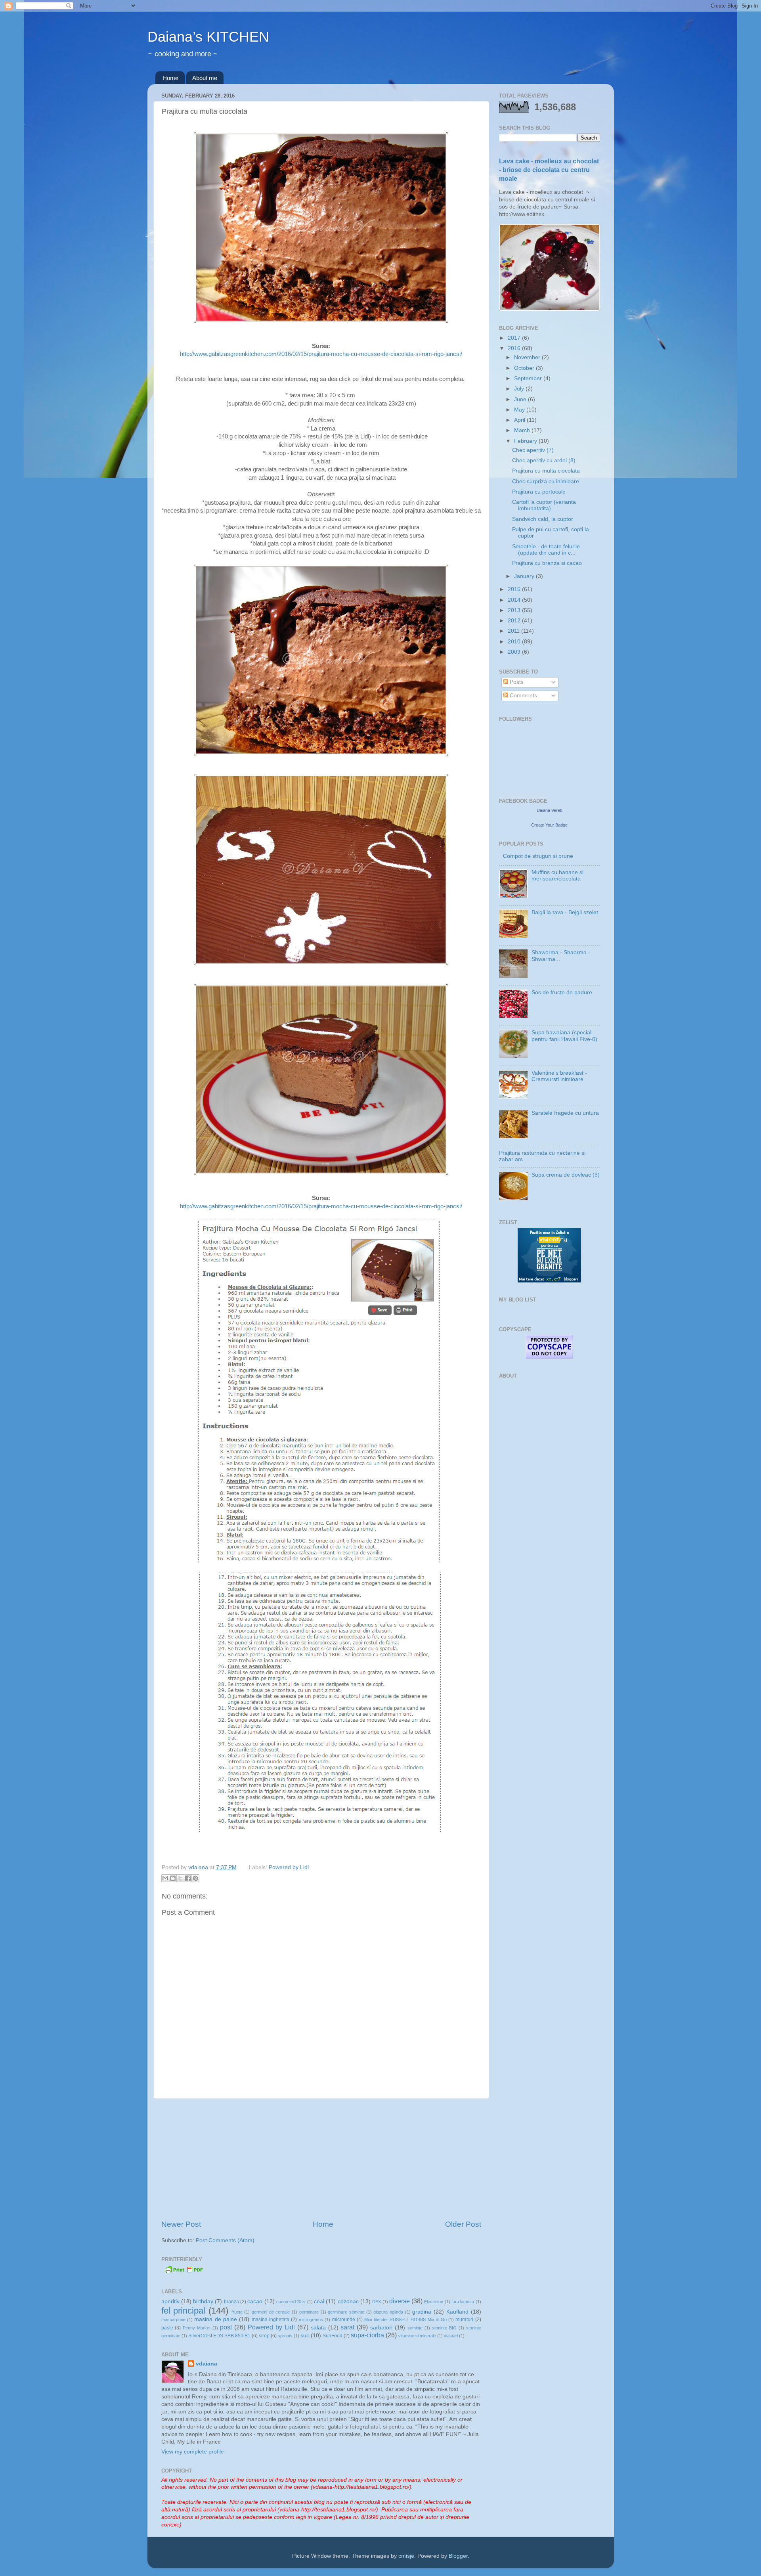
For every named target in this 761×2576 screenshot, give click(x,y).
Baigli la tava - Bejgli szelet (565, 912)
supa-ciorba (367, 2335)
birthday (203, 2301)
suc (305, 2336)
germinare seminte (346, 2312)
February (526, 441)
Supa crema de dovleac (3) (566, 1175)
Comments (523, 696)
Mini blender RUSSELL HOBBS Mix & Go (405, 2320)
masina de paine (216, 2319)
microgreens (311, 2320)
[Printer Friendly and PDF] (184, 2273)
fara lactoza (463, 2302)
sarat (347, 2327)
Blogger (458, 2556)
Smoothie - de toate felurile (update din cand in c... (546, 550)
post (226, 2327)
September (529, 378)
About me (205, 78)
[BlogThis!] (173, 1878)
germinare (309, 2312)
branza (231, 2302)
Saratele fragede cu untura (565, 1113)
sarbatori (381, 2328)
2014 (515, 600)
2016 (515, 348)
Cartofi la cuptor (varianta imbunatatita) (544, 505)
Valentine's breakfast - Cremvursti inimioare (559, 1076)
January (525, 576)
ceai (319, 2301)
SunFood (333, 2336)
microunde (344, 2320)
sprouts (285, 2336)
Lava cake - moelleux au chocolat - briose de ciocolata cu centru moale (549, 170)
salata (318, 2328)
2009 (515, 652)
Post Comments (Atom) (225, 2240)
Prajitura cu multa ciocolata (546, 471)
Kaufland (457, 2312)
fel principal (184, 2311)
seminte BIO (444, 2328)
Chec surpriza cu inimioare (546, 481)
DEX (377, 2302)
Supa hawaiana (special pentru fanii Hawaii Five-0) (564, 1036)
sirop (264, 2336)
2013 (515, 610)
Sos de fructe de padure (562, 992)
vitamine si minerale (417, 2336)
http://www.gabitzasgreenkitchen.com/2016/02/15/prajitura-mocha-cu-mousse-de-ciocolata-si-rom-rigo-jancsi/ (321, 354)
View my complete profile (193, 2452)
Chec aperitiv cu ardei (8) (544, 460)
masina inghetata (271, 2320)
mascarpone (173, 2320)
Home (170, 78)
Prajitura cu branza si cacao (547, 563)
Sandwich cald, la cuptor (543, 519)
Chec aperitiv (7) (533, 450)
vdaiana (207, 2364)
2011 (514, 631)
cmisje (406, 2556)
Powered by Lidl (289, 1867)
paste (167, 2328)
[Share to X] (180, 1878)
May (520, 410)
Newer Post (181, 2224)
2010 (515, 642)
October (525, 368)
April (520, 420)
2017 (515, 338)
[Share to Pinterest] (195, 1878)
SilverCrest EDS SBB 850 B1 (219, 2336)
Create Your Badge (549, 825)
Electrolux (434, 2302)
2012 (515, 621)
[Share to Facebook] (188, 1878)
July (520, 389)
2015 (515, 589)
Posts (516, 682)
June (521, 399)
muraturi (464, 2320)
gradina (422, 2312)
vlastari (451, 2336)
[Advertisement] (321, 2159)
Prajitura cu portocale (539, 492)
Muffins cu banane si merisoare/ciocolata (557, 876)
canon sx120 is (291, 2302)
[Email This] (165, 1878)
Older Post (463, 2224)
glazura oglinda (388, 2312)
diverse (400, 2301)
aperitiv (170, 2301)
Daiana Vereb (550, 810)
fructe (237, 2312)
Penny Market (197, 2328)
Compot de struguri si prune (538, 856)
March (523, 430)
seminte (415, 2328)
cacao (255, 2301)
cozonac (348, 2301)
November (528, 357)
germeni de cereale (271, 2312)
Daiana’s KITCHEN (208, 37)
